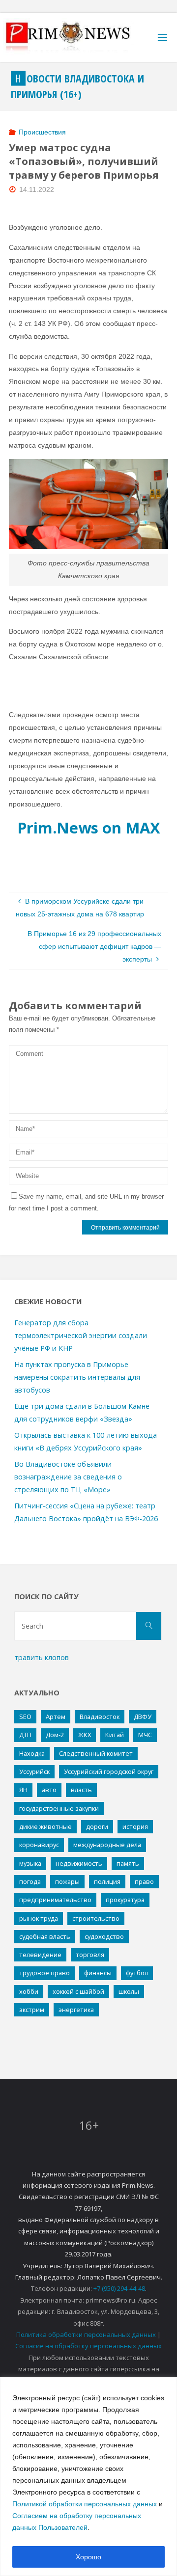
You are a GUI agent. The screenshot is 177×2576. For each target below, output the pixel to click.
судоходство (104, 1936)
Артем (56, 1717)
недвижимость (79, 1863)
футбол (137, 1973)
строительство (96, 1918)
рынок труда (39, 1918)
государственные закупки (59, 1808)
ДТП (25, 1735)
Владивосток (100, 1717)
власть (81, 1790)
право (144, 1881)
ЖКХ (85, 1735)
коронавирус (39, 1845)
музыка (30, 1863)
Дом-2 (55, 1735)
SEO (25, 1717)
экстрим (32, 2010)
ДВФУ (143, 1717)
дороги (97, 1826)
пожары (67, 1881)
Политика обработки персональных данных (86, 2334)
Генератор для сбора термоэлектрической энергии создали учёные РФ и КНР (81, 1335)
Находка (32, 1753)
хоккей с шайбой (78, 1991)
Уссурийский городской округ (109, 1771)
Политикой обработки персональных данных (85, 2504)
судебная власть (45, 1936)
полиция (107, 1881)
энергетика (76, 2010)
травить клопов (42, 1657)
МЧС (145, 1735)
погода (30, 1881)
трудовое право (44, 1973)
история (135, 1826)
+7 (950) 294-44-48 (119, 2288)
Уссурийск (34, 1771)
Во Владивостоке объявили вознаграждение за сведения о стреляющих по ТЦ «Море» (68, 1477)
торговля (90, 1955)
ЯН (23, 1790)
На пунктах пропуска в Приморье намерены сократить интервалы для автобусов (77, 1377)
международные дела (107, 1845)
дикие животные (45, 1826)
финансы (98, 1973)
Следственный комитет (96, 1753)
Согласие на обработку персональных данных (88, 2346)
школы (129, 1991)
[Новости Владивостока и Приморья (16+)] (78, 37)
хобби (29, 1991)
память (128, 1863)
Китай (115, 1735)
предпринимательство (55, 1900)
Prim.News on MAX (89, 828)
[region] (88, 2477)
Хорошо (88, 2557)
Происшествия (42, 132)
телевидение (40, 1955)
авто (49, 1790)
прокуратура (125, 1900)
